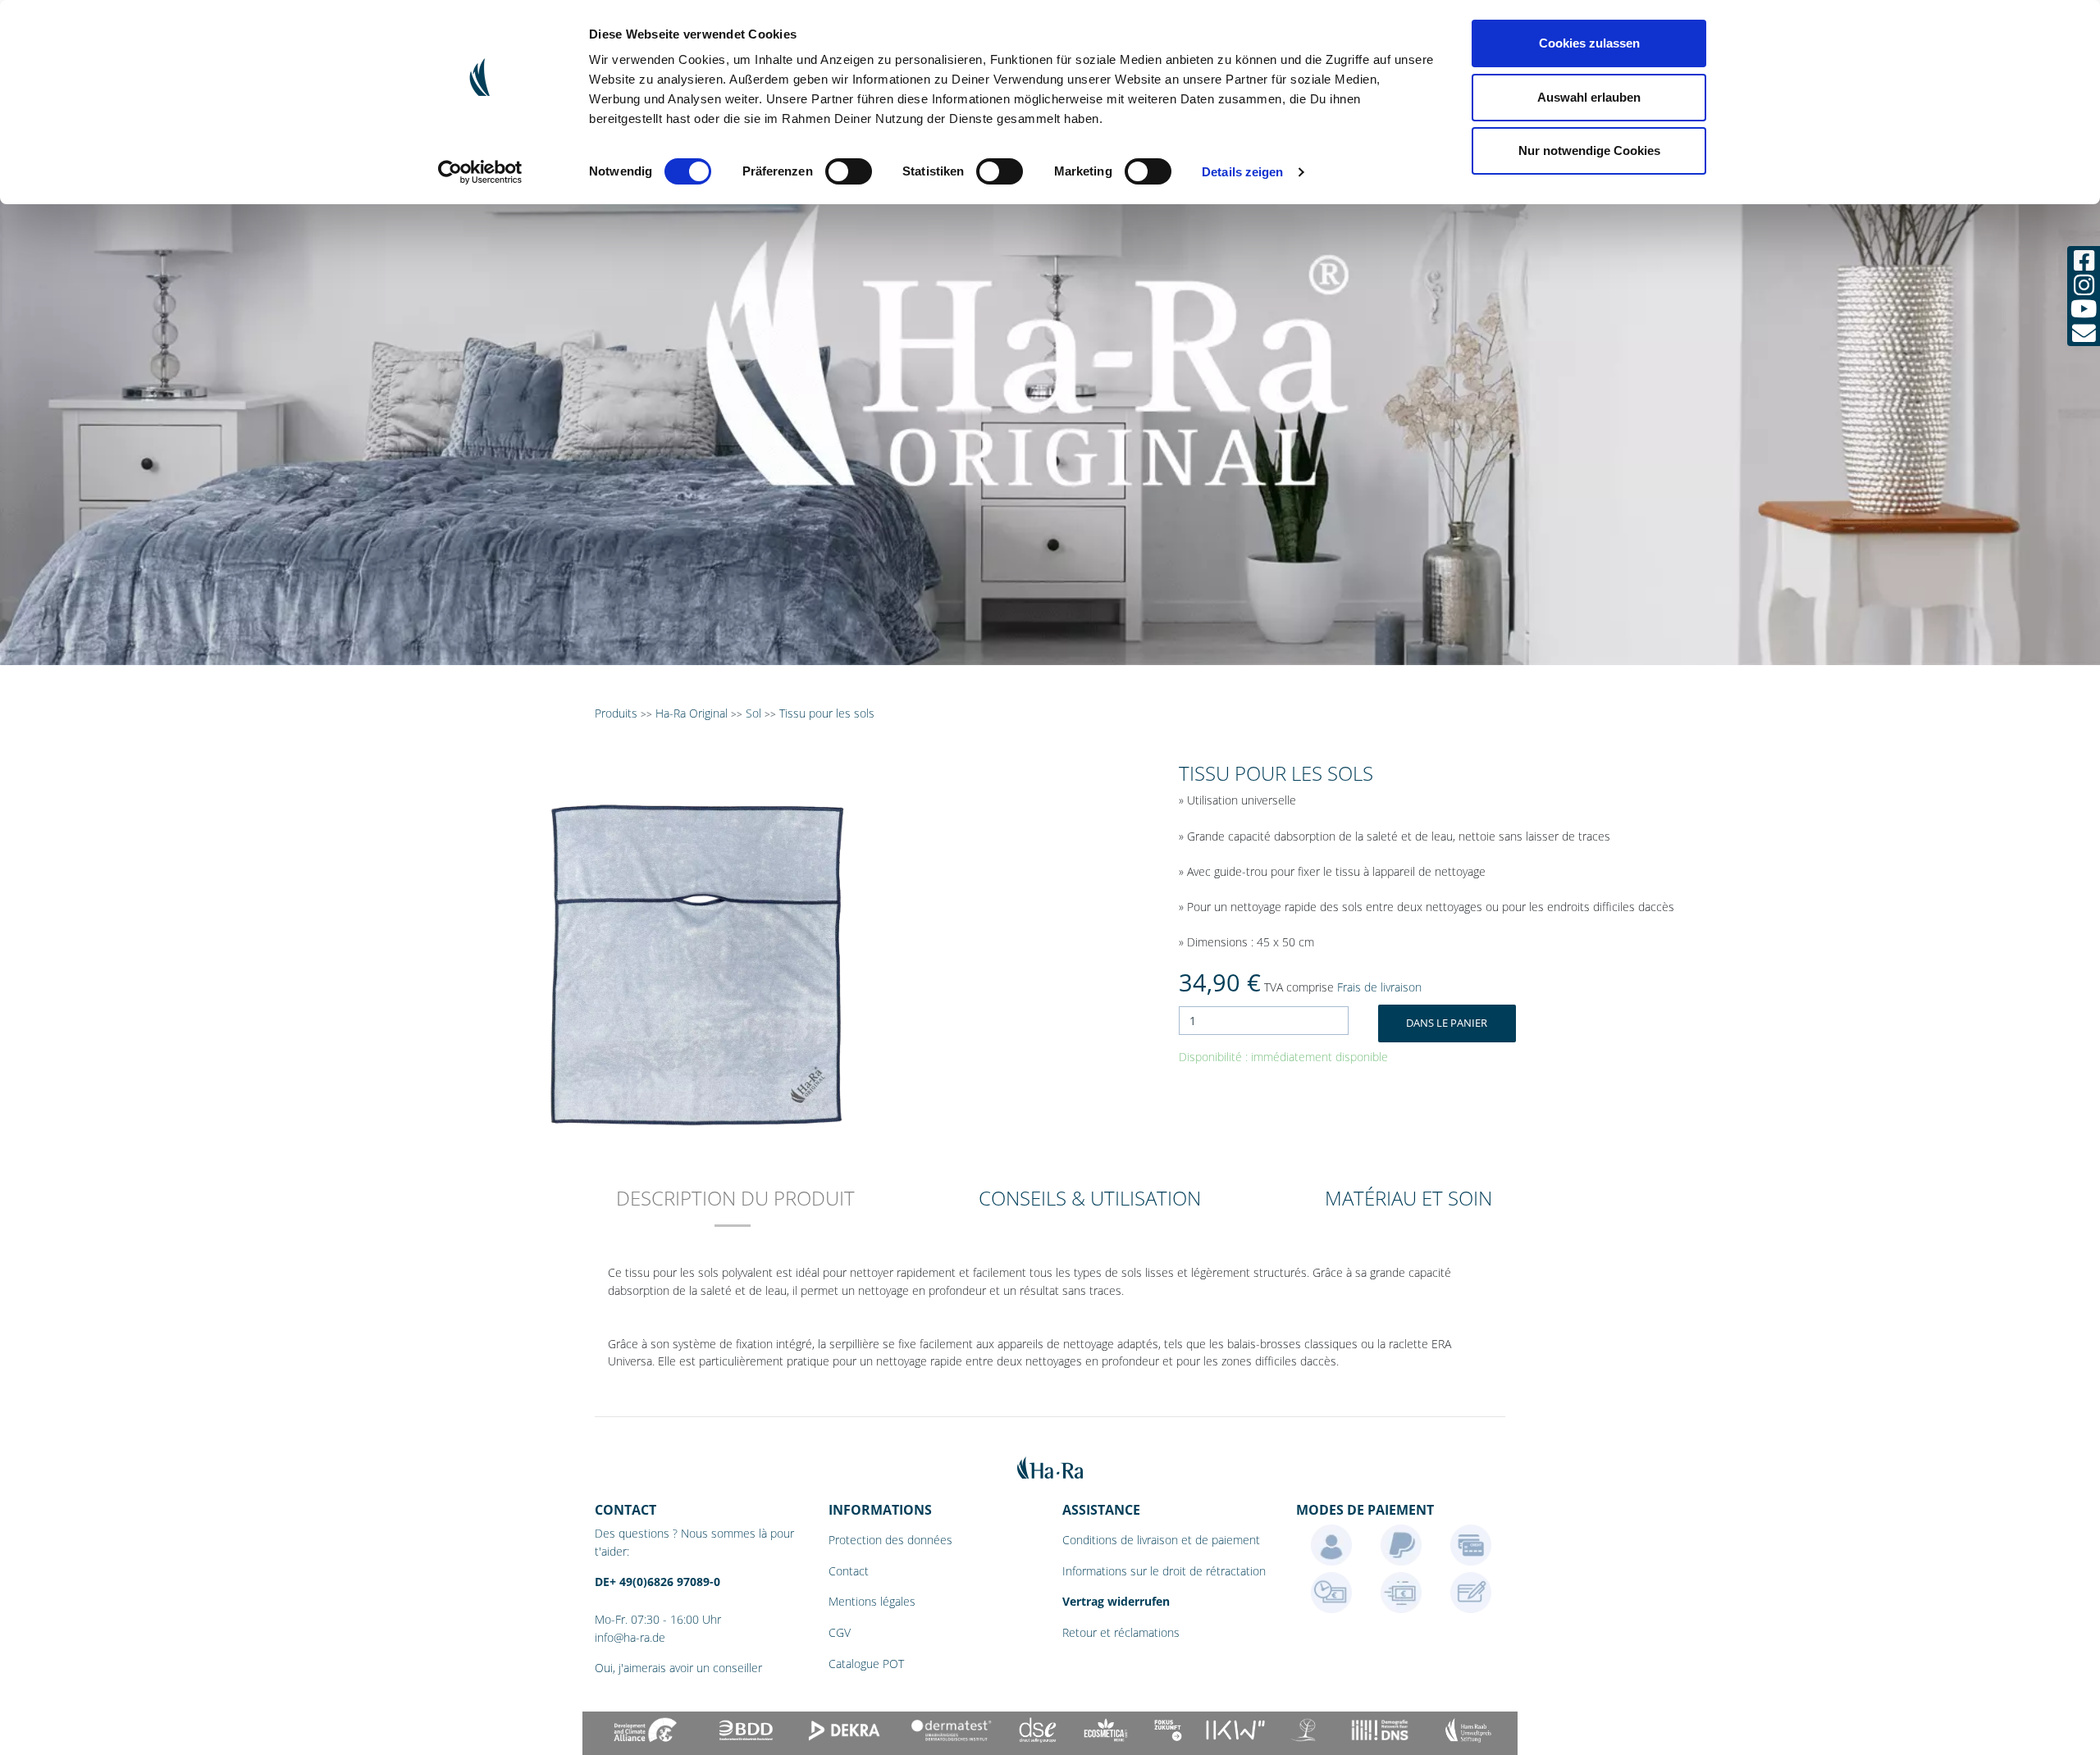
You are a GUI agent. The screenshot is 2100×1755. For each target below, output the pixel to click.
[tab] (735, 1209)
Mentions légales (872, 1601)
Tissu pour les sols (827, 713)
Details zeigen (1242, 172)
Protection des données (890, 1540)
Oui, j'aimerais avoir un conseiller (678, 1668)
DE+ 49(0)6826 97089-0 (657, 1582)
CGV (840, 1632)
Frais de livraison (1379, 987)
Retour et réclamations (1121, 1632)
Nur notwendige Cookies (1589, 150)
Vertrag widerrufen (1116, 1601)
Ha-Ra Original (693, 713)
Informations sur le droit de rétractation (1164, 1571)
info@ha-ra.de (630, 1637)
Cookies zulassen (1589, 43)
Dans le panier (1447, 1023)
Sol (753, 713)
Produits (616, 713)
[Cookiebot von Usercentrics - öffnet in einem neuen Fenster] (480, 172)
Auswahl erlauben (1589, 97)
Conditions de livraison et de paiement (1161, 1540)
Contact (849, 1571)
